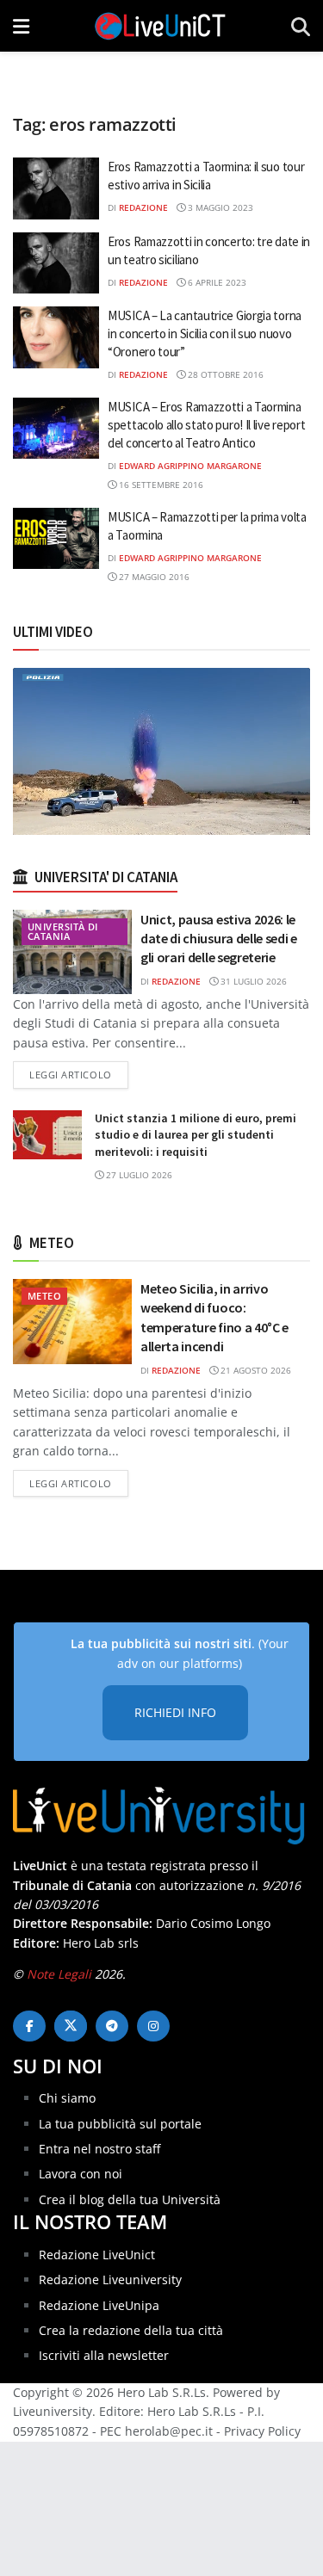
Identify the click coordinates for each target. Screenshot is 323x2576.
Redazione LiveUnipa (99, 2305)
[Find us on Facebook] (29, 2026)
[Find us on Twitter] (71, 2026)
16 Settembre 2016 (160, 485)
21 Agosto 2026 (255, 1370)
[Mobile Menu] (21, 26)
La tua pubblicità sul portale (120, 2124)
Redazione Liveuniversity (110, 2279)
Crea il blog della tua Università (130, 2199)
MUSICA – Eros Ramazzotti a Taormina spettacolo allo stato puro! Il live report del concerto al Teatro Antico (206, 425)
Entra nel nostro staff (99, 2149)
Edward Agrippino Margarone (190, 466)
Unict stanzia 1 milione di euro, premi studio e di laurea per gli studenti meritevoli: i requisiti (196, 1135)
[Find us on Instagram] (153, 2026)
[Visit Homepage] (160, 26)
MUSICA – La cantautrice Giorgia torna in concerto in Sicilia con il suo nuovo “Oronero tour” (205, 334)
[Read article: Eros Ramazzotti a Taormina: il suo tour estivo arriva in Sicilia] (56, 188)
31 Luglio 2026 (252, 981)
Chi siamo (67, 2098)
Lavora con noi (81, 2174)
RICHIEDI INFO (175, 1712)
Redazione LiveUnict (97, 2255)
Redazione (143, 207)
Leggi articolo (79, 1074)
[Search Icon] (301, 26)
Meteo (44, 1296)
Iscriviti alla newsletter (104, 2355)
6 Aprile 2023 (216, 282)
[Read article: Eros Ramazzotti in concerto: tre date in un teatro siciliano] (56, 263)
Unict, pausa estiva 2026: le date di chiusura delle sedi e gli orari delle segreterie (219, 939)
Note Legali (59, 1974)
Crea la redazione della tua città (131, 2330)
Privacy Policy (262, 2431)
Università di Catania (63, 931)
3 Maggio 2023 (219, 207)
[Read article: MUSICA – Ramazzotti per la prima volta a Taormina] (56, 539)
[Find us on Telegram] (112, 2026)
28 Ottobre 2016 (224, 374)
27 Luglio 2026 (138, 1175)
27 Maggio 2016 (153, 577)
